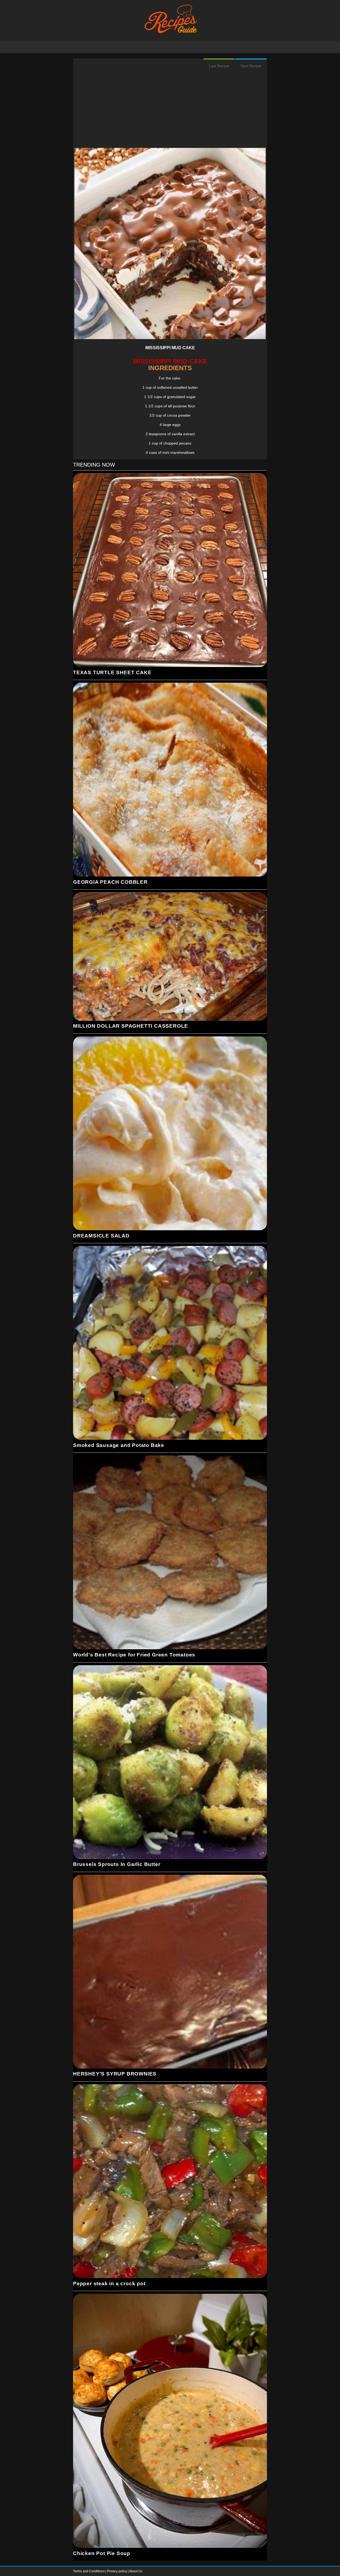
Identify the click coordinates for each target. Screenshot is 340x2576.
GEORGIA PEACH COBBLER (110, 882)
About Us (136, 2571)
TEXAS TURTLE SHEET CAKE (112, 672)
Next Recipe (251, 66)
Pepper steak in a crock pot (109, 2284)
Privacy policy (117, 2571)
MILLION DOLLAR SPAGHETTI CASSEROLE (131, 1026)
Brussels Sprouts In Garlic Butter (117, 1864)
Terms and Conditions (89, 2571)
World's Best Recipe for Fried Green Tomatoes (134, 1655)
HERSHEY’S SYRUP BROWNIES (115, 2074)
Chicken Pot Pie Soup (102, 2553)
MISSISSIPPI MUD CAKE (170, 348)
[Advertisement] (170, 111)
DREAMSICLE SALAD (101, 1236)
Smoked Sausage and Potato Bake (119, 1445)
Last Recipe (219, 66)
